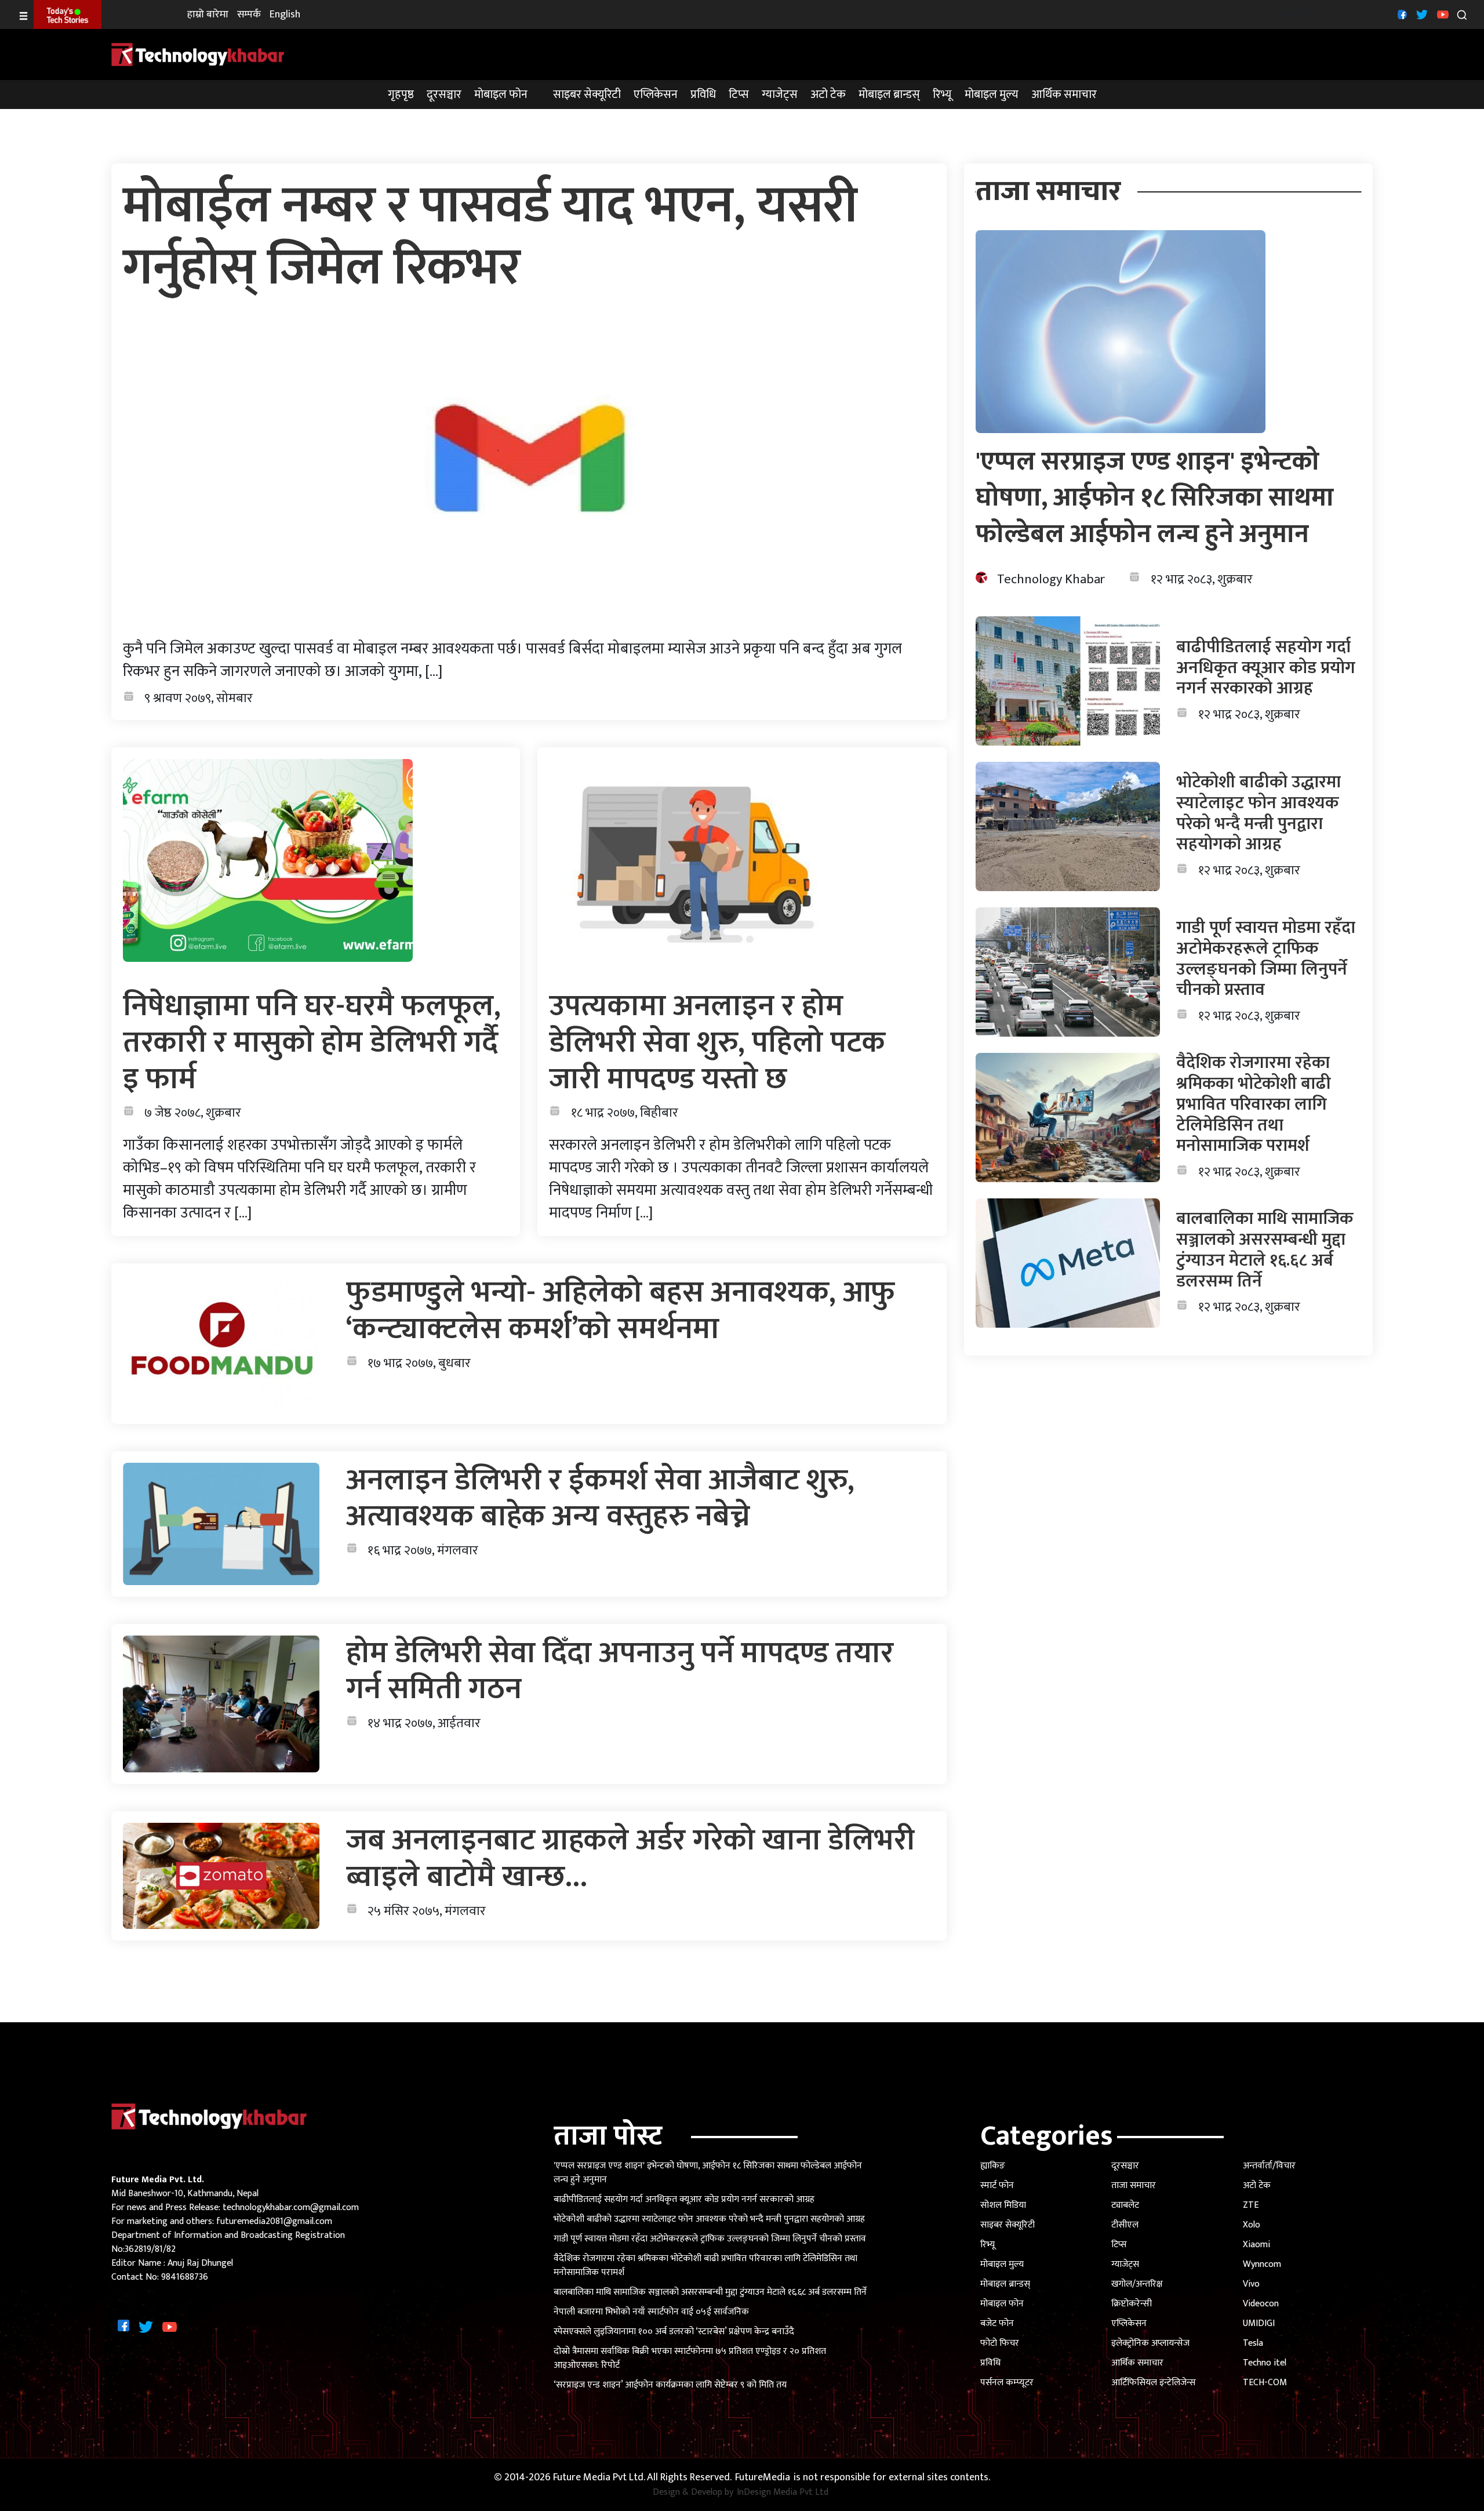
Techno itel (1265, 2363)
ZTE (1251, 2205)
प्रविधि (703, 95)
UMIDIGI (1259, 2323)
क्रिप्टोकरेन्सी (1132, 2304)
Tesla (1253, 2343)
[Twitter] (1421, 14)
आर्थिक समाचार (1064, 95)
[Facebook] (1401, 14)
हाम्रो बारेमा (208, 15)
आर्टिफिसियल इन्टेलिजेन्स (1154, 2383)
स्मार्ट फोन (997, 2185)
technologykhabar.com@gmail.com (291, 2207)
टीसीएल (1125, 2225)
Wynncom (1262, 2264)
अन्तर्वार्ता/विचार (1269, 2166)
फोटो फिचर (1000, 2343)
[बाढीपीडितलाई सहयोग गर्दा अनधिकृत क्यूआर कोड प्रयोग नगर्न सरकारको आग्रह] (1068, 680)
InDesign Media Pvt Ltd (783, 2492)
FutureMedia (763, 2478)
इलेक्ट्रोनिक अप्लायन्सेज (1150, 2343)
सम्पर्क (249, 15)
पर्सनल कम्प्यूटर (1007, 2383)
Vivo (1251, 2284)
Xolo (1252, 2225)
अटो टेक (828, 95)
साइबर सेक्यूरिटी (587, 95)
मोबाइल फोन (501, 95)
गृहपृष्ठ (401, 95)
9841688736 (185, 2277)
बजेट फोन (997, 2323)
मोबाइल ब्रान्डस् (889, 95)
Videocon (1261, 2304)
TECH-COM (1265, 2383)
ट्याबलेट (1125, 2205)
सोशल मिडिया (1003, 2205)
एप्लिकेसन (656, 95)
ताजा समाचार (1134, 2185)
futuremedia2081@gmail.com (274, 2221)
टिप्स (739, 95)
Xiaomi (1256, 2245)
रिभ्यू (942, 95)
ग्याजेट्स (780, 95)
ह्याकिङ (993, 2166)
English (285, 15)
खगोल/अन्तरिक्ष (1137, 2284)
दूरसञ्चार (444, 95)
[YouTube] (1441, 14)
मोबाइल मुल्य (992, 95)
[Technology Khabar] (198, 54)
